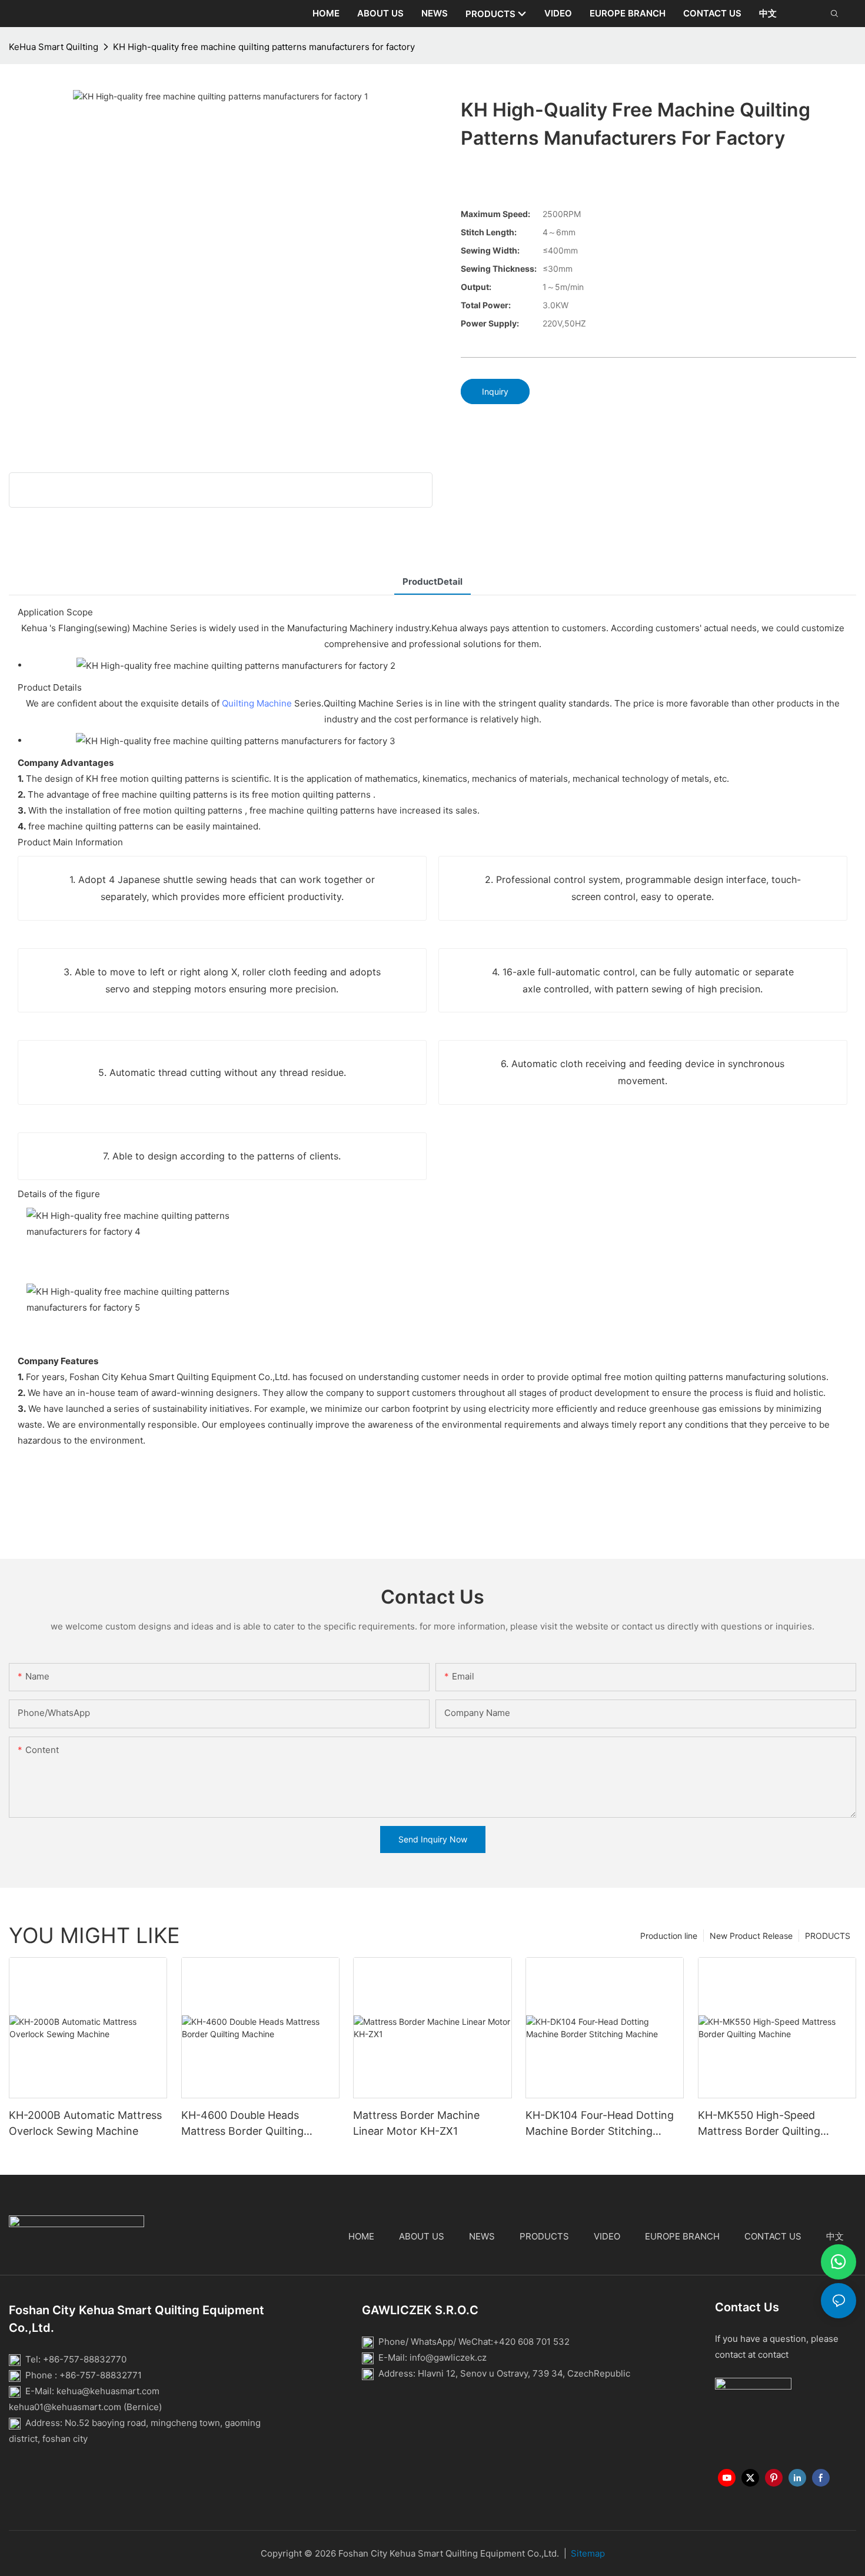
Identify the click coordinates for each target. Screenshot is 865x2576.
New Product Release (751, 1936)
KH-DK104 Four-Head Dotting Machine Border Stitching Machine (600, 2124)
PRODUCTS (828, 1936)
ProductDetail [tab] (432, 581)
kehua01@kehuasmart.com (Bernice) (85, 2407)
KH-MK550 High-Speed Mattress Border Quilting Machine (759, 2124)
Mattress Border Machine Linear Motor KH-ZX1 (416, 2123)
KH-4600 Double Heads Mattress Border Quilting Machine (242, 2124)
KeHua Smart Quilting (54, 47)
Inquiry (495, 391)
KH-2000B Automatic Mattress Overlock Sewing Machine (85, 2123)
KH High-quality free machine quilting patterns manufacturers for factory (264, 47)
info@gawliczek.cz (448, 2357)
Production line (669, 1936)
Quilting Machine (257, 703)
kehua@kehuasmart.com (108, 2391)
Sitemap (588, 2553)
